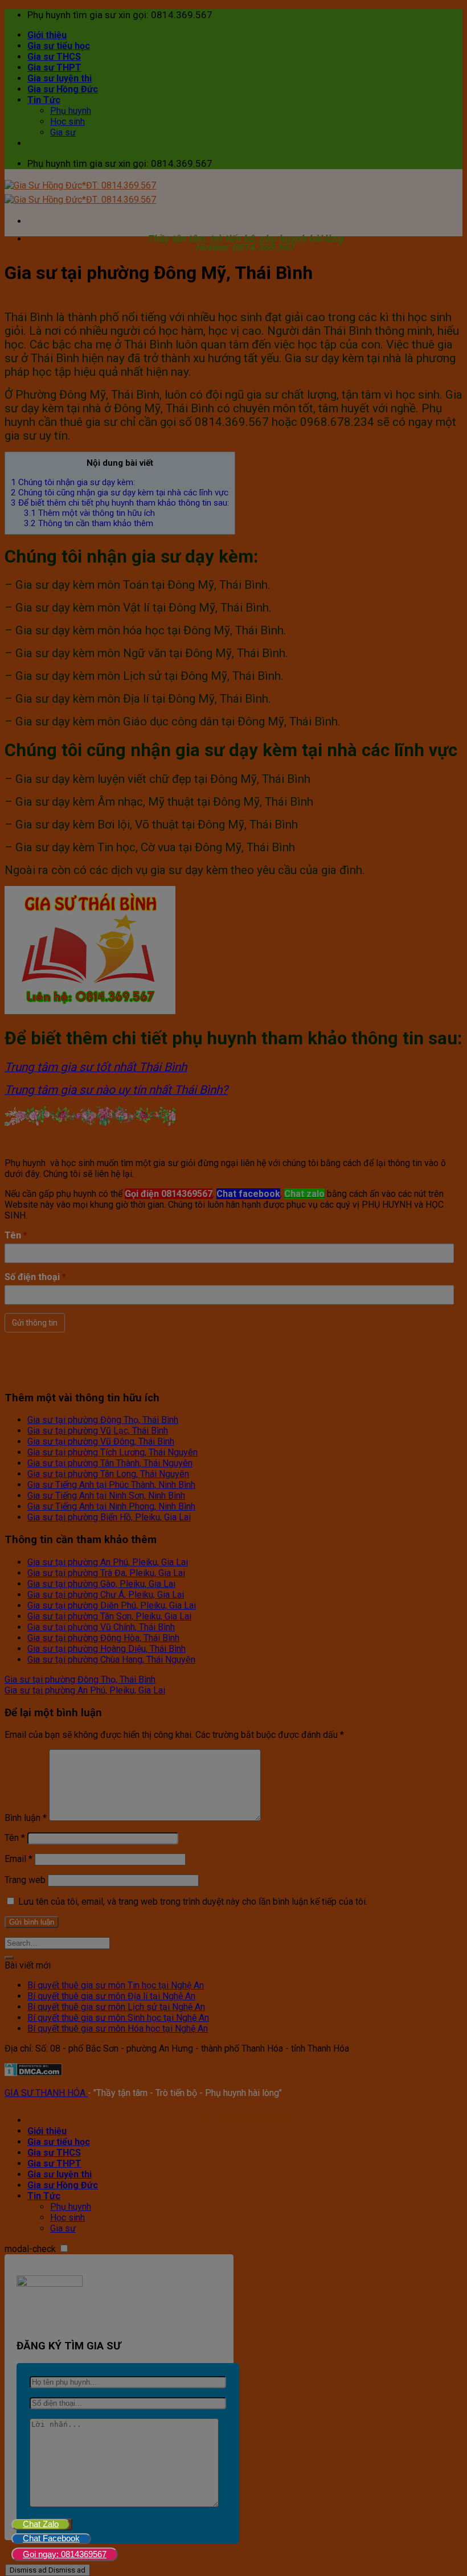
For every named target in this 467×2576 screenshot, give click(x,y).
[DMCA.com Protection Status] (33, 2073)
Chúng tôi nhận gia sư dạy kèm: (73, 482)
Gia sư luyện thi (60, 78)
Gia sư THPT (54, 67)
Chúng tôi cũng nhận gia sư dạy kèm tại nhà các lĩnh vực (120, 493)
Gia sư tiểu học (59, 46)
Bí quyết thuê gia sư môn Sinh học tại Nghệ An (118, 2018)
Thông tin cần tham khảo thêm (89, 523)
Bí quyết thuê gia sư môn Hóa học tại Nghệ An (118, 2029)
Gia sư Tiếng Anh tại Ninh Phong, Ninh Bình (111, 1506)
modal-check (30, 2249)
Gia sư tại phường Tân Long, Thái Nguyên (108, 1474)
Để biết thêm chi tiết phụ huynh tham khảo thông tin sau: (120, 503)
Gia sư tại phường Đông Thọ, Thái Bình (103, 1420)
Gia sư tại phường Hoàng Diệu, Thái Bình (106, 1649)
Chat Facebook (51, 2538)
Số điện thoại (35, 1277)
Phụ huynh (71, 111)
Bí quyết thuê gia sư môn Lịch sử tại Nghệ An (116, 2007)
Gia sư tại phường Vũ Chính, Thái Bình (101, 1627)
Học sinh (67, 122)
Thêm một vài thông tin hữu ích (89, 513)
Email (19, 1859)
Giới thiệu (47, 35)
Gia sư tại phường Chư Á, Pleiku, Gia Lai (106, 1595)
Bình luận (26, 1818)
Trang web (25, 1880)
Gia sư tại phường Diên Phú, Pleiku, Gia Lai (112, 1605)
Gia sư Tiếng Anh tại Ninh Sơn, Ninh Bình (106, 1496)
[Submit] (9, 1958)
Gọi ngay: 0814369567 (65, 2554)
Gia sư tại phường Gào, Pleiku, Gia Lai (101, 1584)
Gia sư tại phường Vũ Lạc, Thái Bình (98, 1431)
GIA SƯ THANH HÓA (46, 2093)
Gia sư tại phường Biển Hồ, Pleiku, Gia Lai (109, 1517)
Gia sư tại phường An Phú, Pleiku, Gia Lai (108, 1562)
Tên (16, 1235)
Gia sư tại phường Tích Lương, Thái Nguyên (112, 1452)
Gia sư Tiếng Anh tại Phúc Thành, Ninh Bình (111, 1485)
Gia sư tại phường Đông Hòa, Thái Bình (103, 1638)
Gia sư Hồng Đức (63, 89)
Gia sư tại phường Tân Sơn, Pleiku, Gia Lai (109, 1616)
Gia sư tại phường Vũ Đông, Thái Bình (101, 1441)
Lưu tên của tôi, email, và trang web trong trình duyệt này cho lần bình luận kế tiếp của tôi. (193, 1902)
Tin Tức (44, 100)
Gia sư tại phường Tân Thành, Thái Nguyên (110, 1463)
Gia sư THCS (54, 57)
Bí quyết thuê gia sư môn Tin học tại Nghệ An (116, 1985)
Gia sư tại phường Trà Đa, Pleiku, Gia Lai (106, 1573)
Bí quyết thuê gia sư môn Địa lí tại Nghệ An (111, 1996)
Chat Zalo (41, 2524)
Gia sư (63, 132)
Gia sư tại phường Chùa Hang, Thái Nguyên (111, 1660)
